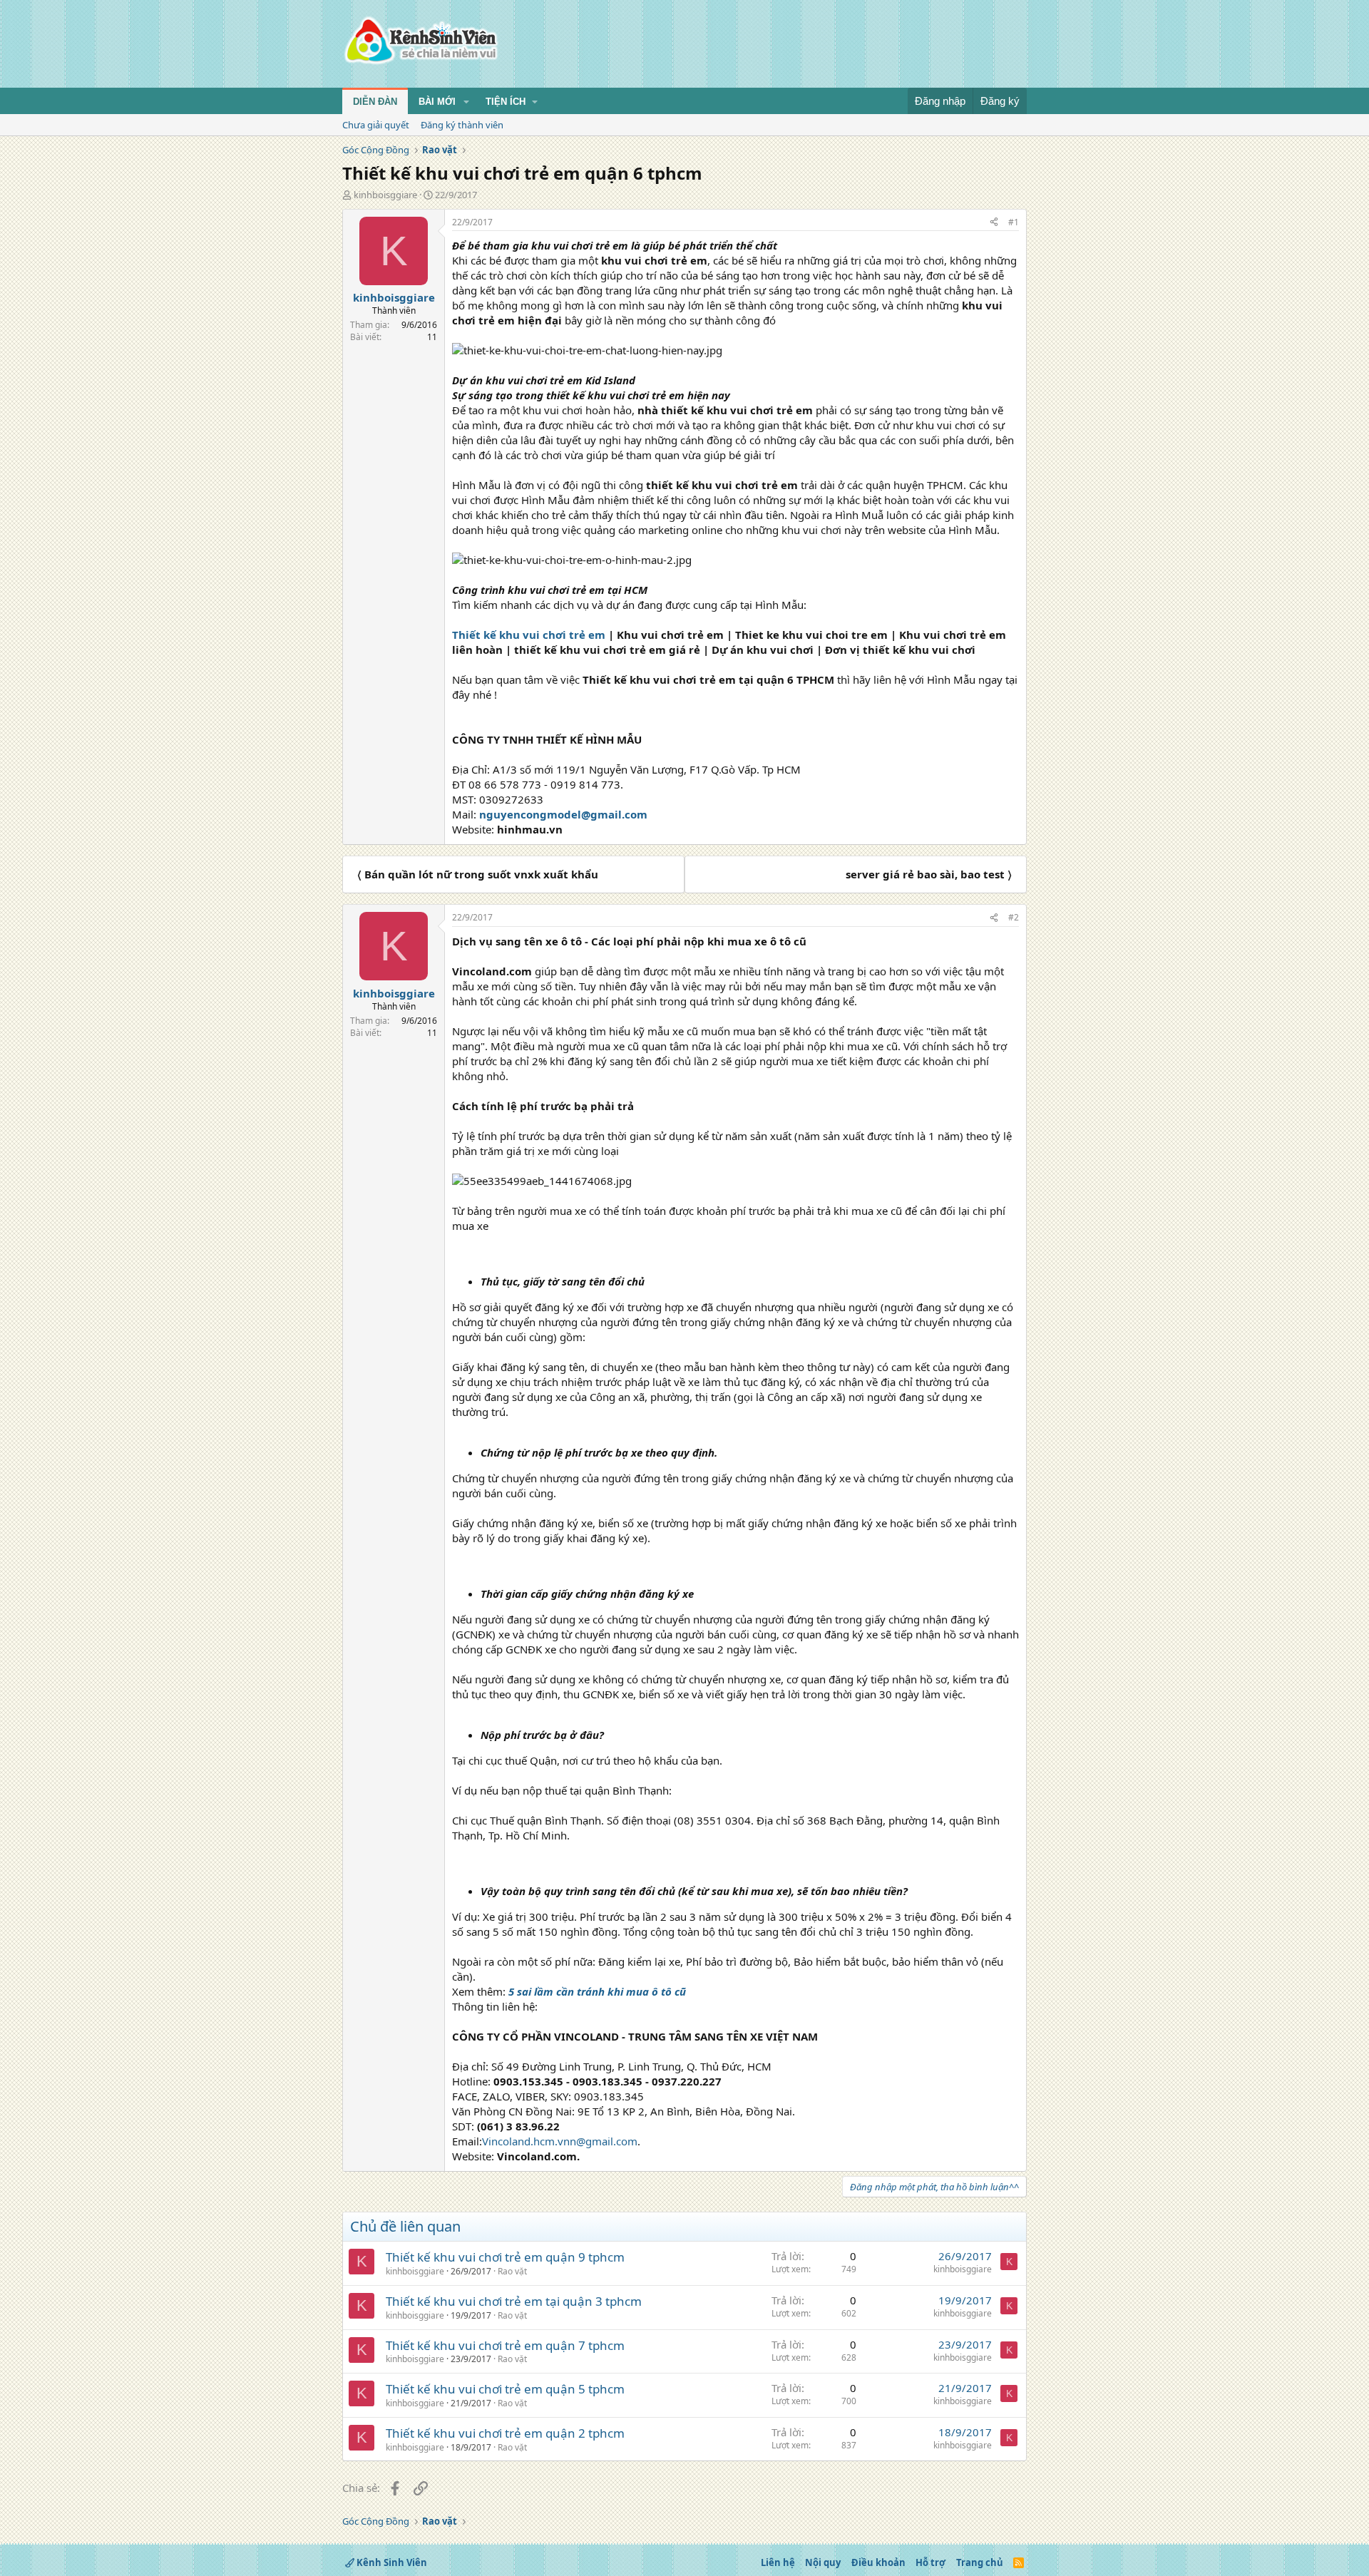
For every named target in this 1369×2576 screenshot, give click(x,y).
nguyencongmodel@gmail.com (563, 814)
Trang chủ (980, 2562)
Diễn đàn (375, 102)
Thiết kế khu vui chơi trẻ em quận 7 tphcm (505, 2345)
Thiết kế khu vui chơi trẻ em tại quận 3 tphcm (514, 2301)
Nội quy (823, 2562)
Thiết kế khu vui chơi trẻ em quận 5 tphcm (505, 2389)
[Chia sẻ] (994, 223)
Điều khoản (878, 2562)
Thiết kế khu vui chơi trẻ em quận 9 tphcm (505, 2257)
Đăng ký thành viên (462, 125)
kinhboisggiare (385, 195)
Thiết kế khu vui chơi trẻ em (529, 635)
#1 (1014, 222)
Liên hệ (778, 2562)
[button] (466, 102)
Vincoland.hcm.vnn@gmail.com (560, 2141)
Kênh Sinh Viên (391, 2562)
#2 (1014, 917)
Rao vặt (512, 2271)
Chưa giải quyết (376, 125)
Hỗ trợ (930, 2562)
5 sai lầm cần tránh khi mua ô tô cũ (597, 1991)
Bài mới (437, 102)
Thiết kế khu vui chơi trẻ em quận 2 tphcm (505, 2433)
